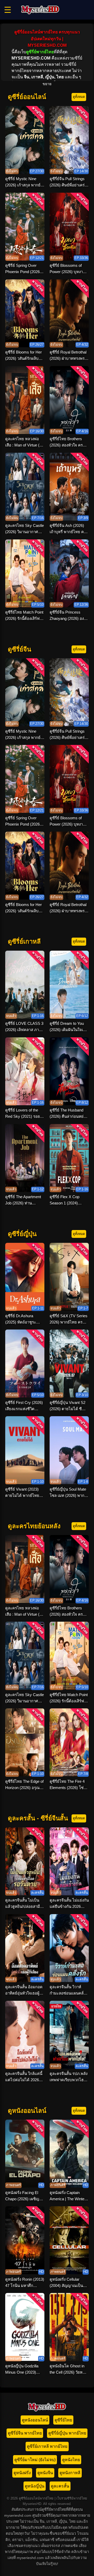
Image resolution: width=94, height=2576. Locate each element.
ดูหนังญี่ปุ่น (35, 2486)
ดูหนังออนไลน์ (35, 2420)
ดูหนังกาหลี (70, 2473)
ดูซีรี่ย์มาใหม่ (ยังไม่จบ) (35, 2460)
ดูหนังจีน (45, 2473)
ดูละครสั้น (60, 2486)
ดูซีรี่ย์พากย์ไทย (40, 52)
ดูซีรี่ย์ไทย (63, 2420)
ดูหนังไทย (71, 2460)
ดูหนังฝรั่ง (22, 2473)
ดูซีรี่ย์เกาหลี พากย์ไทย (47, 2446)
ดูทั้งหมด (79, 97)
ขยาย (47, 84)
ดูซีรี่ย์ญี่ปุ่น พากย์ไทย (67, 2433)
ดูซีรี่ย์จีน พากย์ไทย (25, 2433)
